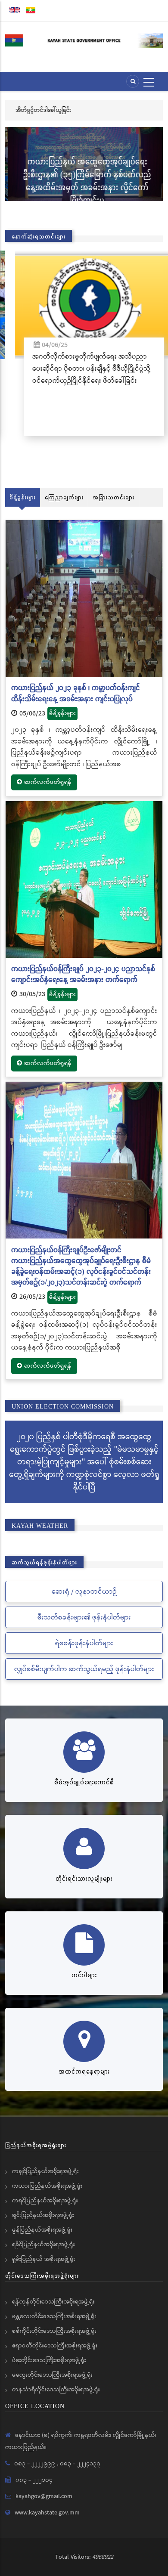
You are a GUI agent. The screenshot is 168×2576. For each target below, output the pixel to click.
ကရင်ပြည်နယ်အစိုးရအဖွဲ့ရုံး (45, 2201)
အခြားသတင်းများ (114, 497)
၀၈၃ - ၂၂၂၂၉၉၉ (36, 2464)
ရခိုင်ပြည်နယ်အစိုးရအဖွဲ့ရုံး (44, 2245)
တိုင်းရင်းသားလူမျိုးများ (84, 1878)
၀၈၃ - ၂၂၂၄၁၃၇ (80, 2464)
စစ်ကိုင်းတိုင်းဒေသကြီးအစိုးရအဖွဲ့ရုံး (54, 2331)
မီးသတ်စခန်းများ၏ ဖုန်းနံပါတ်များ (84, 1618)
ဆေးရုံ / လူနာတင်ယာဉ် (84, 1592)
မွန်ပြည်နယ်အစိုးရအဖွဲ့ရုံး (42, 2230)
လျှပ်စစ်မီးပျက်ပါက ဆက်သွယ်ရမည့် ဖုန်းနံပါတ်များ (84, 1669)
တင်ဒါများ (84, 1975)
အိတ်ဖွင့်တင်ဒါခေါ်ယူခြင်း (42, 110)
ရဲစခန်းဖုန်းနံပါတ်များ (84, 1643)
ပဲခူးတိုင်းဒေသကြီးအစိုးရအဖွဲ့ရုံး (49, 2360)
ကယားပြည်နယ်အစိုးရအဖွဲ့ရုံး (47, 2186)
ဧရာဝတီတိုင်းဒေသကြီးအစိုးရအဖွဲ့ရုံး (55, 2346)
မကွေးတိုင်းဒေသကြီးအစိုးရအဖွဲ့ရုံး (52, 2375)
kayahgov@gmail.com (44, 2496)
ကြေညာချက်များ (64, 497)
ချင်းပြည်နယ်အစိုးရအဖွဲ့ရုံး (43, 2215)
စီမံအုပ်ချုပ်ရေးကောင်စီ (84, 1782)
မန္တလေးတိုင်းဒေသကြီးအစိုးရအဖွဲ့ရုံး (54, 2316)
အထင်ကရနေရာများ (84, 2071)
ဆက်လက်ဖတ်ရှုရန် (48, 782)
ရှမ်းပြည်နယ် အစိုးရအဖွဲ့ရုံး (44, 2259)
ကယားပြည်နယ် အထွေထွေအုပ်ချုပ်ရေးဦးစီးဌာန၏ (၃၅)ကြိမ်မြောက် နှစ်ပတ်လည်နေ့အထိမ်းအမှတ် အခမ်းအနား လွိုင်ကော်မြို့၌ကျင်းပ (84, 181)
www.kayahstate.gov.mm (47, 2513)
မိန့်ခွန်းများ (23, 497)
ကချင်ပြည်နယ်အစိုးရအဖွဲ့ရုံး (45, 2171)
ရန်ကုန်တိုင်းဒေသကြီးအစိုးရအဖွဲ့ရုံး (53, 2302)
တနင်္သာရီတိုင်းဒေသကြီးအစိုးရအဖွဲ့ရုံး (56, 2390)
